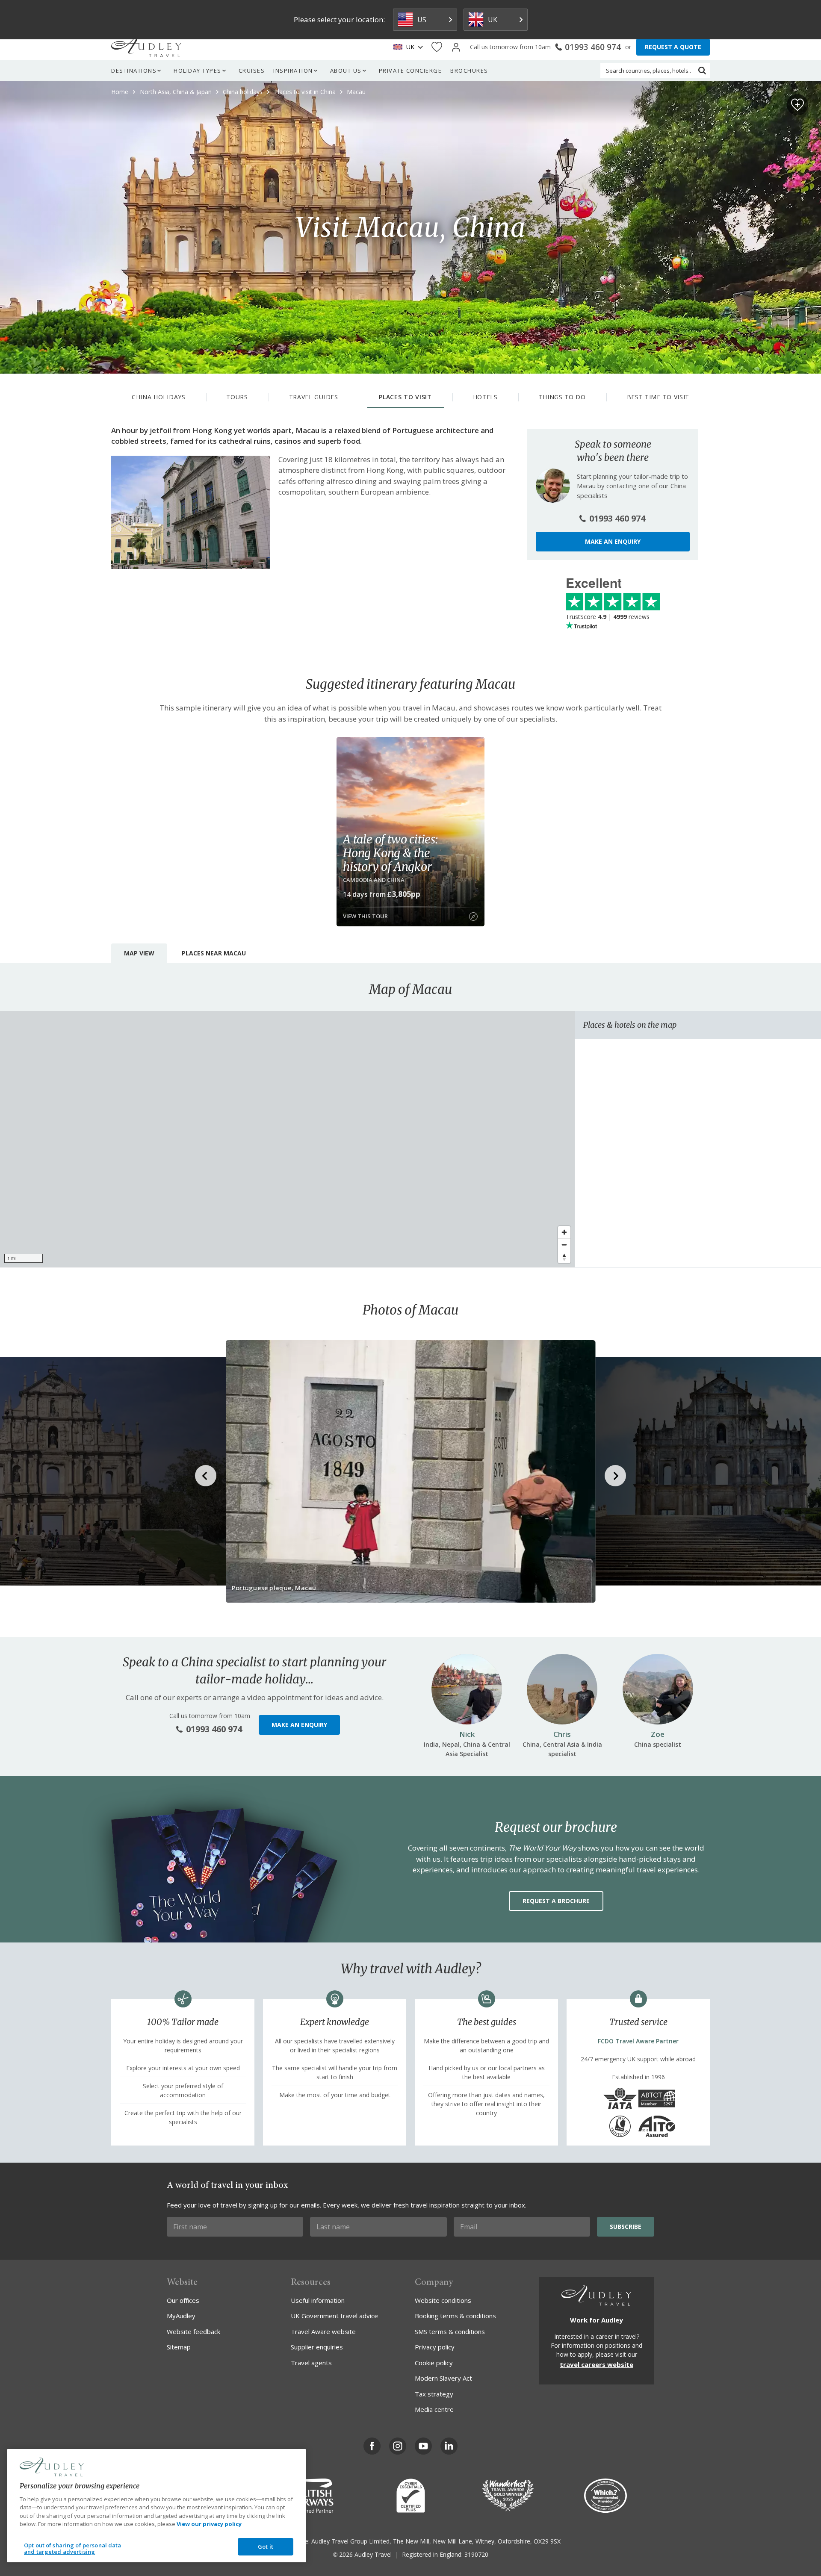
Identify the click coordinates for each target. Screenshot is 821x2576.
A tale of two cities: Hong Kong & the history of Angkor (390, 853)
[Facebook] (372, 2446)
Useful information (318, 2300)
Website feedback (193, 2331)
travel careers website (597, 2364)
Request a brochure (556, 1901)
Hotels (485, 397)
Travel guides (314, 397)
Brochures (469, 71)
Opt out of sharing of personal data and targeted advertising (73, 2549)
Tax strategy (434, 2394)
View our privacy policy (209, 2524)
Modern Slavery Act (443, 2378)
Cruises (252, 71)
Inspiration (293, 71)
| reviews (608, 617)
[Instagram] (398, 2446)
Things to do (562, 397)
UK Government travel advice (334, 2316)
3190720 (476, 2554)
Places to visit (405, 397)
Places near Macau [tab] (214, 953)
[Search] (702, 71)
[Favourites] (437, 47)
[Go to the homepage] (146, 47)
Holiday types (198, 71)
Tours (237, 397)
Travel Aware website (323, 2331)
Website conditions (443, 2300)
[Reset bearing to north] (564, 1257)
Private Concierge (410, 71)
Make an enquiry (613, 541)
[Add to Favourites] (797, 105)
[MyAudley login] (456, 47)
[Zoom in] (564, 1232)
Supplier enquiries (317, 2347)
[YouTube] (423, 2446)
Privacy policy (435, 2347)
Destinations (134, 71)
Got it (266, 2547)
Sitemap (179, 2347)
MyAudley (181, 2316)
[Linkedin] (449, 2446)
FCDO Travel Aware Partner (638, 2041)
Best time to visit (658, 397)
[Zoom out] (564, 1245)
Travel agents (311, 2363)
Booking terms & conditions (455, 2316)
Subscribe (626, 2227)
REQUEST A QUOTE (673, 47)
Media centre (434, 2409)
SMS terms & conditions (450, 2331)
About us (346, 71)
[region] (287, 1139)
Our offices (183, 2300)
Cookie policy (434, 2363)
